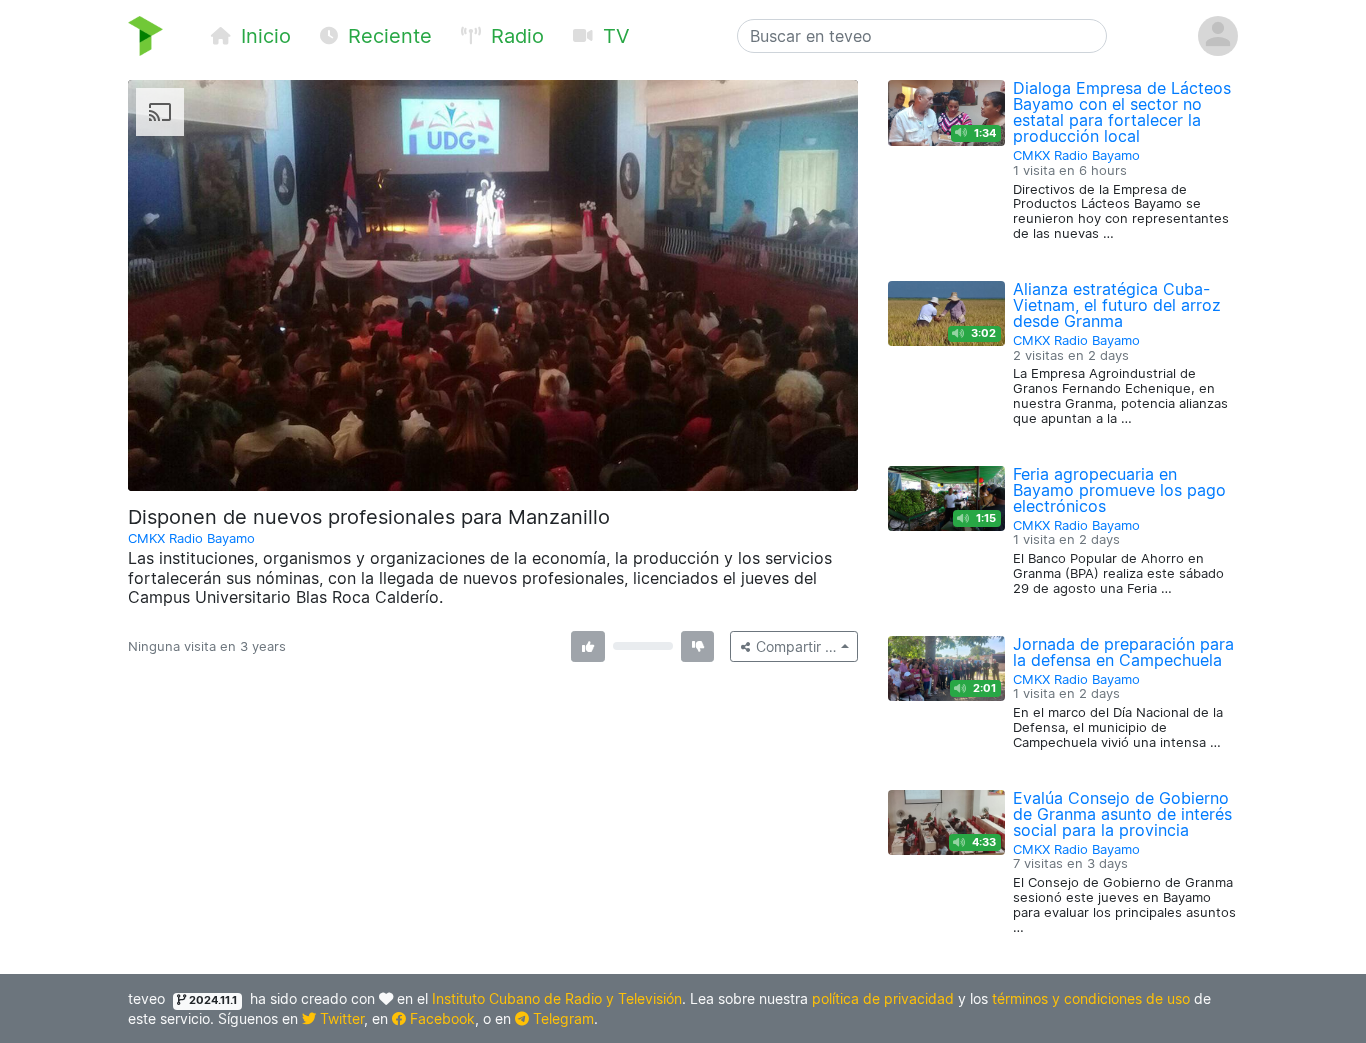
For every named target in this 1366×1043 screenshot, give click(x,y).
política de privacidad (883, 998)
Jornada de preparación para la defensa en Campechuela (1123, 652)
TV (613, 36)
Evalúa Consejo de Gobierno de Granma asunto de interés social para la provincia (1122, 814)
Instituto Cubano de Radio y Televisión (557, 998)
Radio (514, 36)
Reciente (387, 36)
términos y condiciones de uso (1091, 998)
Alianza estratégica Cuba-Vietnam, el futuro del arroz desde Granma (1117, 305)
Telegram (561, 1018)
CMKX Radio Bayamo (191, 538)
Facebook (440, 1018)
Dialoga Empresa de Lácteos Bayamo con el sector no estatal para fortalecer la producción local (1122, 112)
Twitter (340, 1018)
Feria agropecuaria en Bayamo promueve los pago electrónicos (1119, 490)
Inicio (263, 36)
